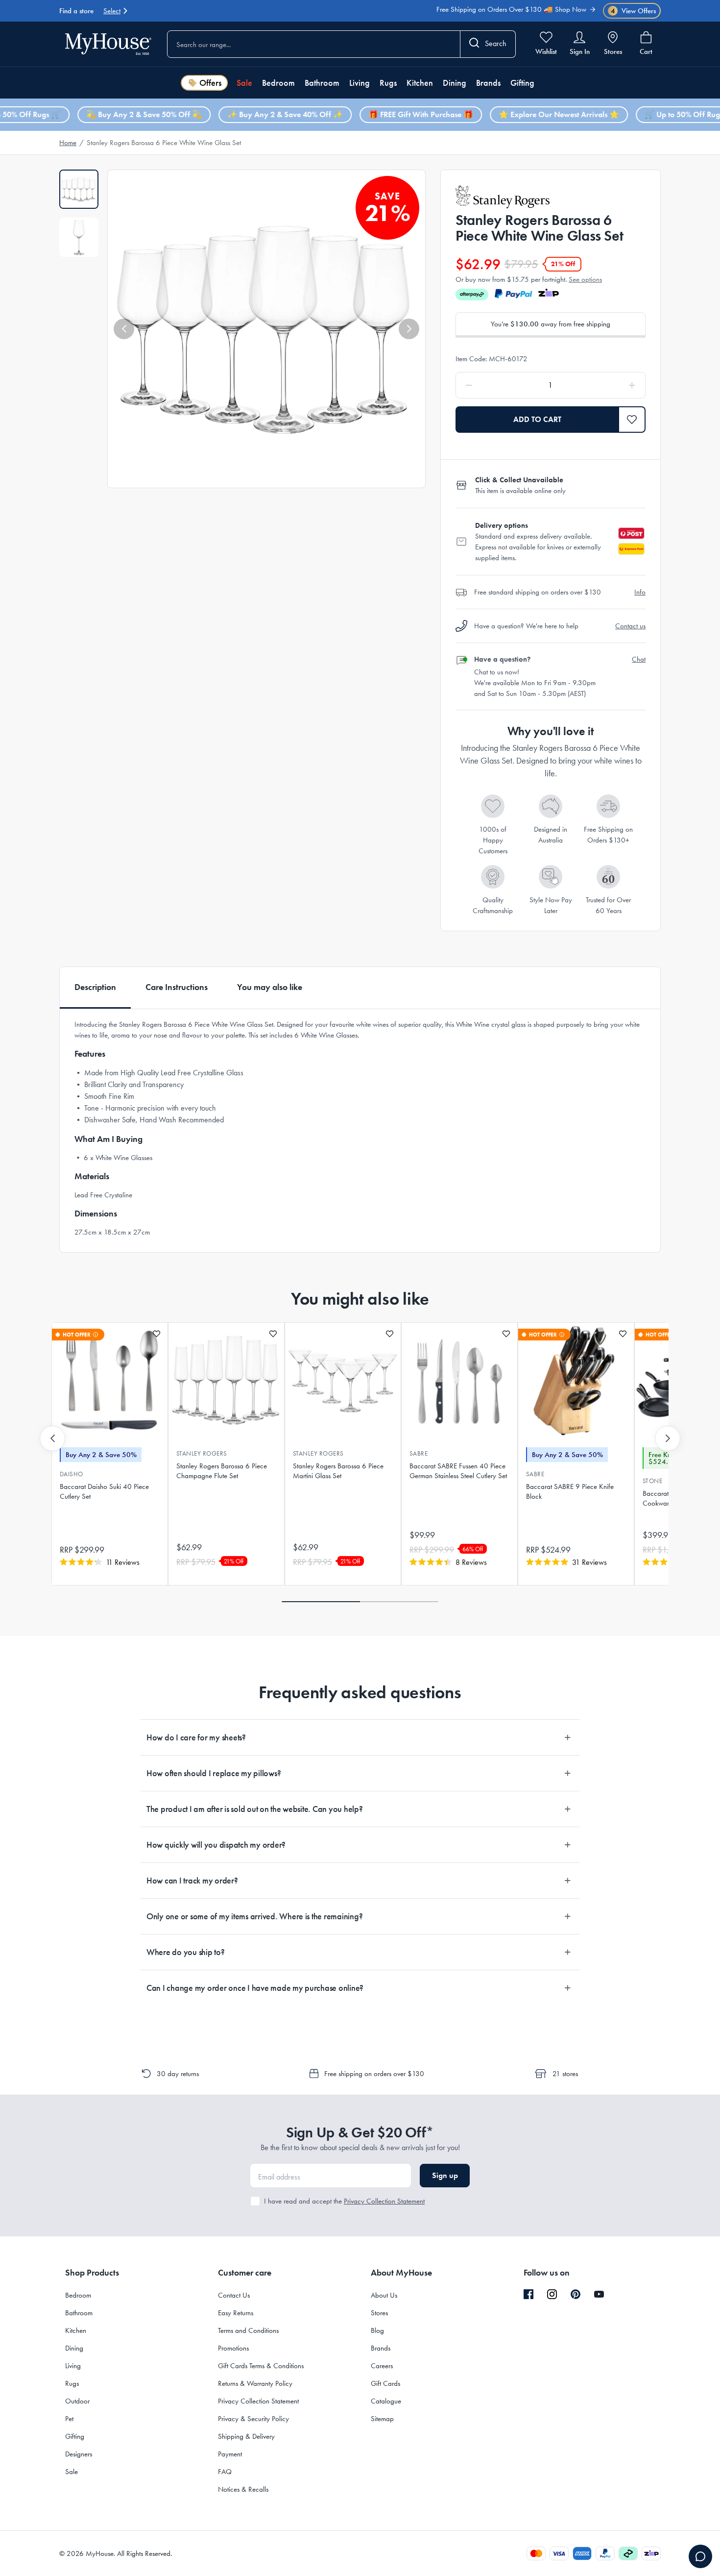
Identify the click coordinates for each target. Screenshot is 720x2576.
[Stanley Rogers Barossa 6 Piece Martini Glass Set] (343, 1381)
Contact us (630, 626)
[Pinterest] (576, 2294)
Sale (244, 83)
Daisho (72, 1474)
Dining (455, 83)
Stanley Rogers (202, 1453)
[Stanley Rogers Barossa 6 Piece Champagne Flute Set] (226, 1381)
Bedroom (278, 83)
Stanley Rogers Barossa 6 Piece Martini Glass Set (338, 1471)
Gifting (522, 83)
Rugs (388, 83)
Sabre (419, 1453)
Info (640, 592)
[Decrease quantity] (494, 385)
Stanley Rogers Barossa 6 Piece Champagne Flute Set (222, 1471)
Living (360, 83)
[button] (124, 329)
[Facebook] (528, 2295)
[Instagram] (552, 2295)
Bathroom (322, 83)
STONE (652, 1481)
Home (68, 143)
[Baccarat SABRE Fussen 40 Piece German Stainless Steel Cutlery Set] (459, 1381)
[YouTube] (599, 2294)
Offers (210, 83)
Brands (488, 83)
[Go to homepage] (108, 44)
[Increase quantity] (607, 385)
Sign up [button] (445, 2175)
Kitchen (420, 83)
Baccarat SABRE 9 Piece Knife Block (570, 1491)
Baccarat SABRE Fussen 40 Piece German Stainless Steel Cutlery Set (458, 1471)
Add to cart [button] (537, 419)
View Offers (634, 11)
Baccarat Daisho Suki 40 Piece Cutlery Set (104, 1491)
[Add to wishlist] (156, 1334)
